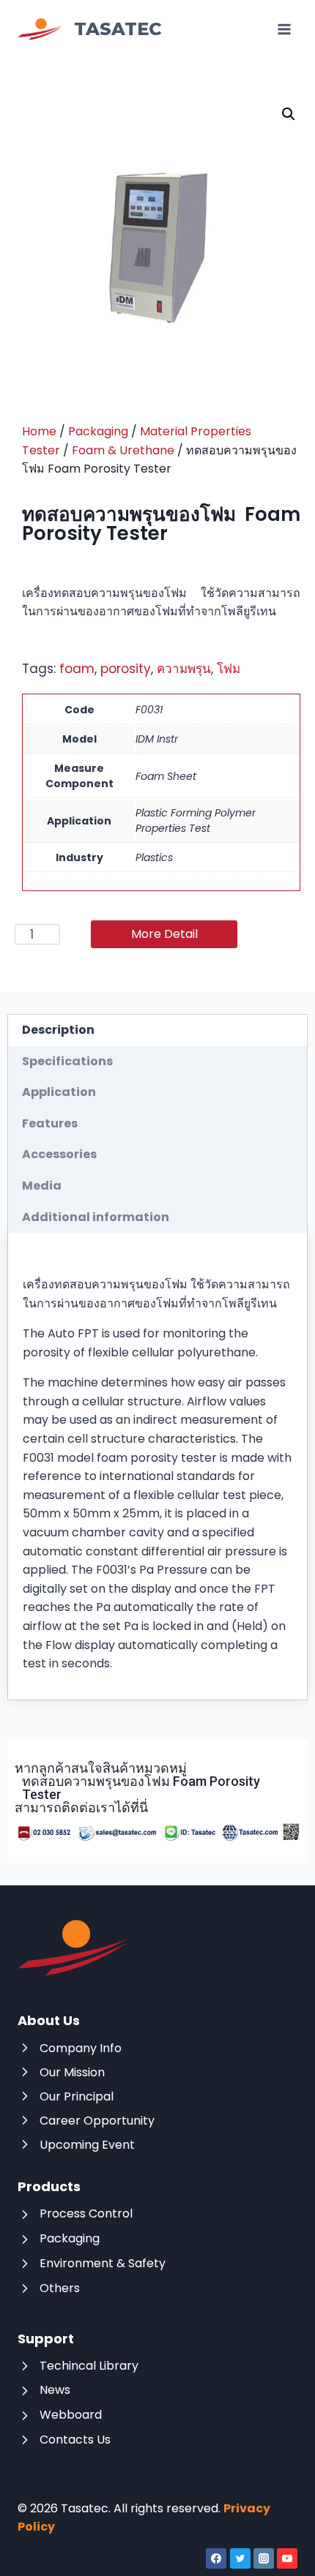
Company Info (81, 2048)
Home (39, 431)
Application (59, 1092)
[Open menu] (284, 29)
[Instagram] (264, 2558)
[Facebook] (216, 2558)
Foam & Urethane (123, 450)
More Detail (164, 934)
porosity (126, 669)
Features (50, 1123)
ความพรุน (184, 669)
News (55, 2390)
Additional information (96, 1217)
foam (77, 669)
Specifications (67, 1061)
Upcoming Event (87, 2145)
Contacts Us (75, 2440)
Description (58, 1030)
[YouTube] (287, 2558)
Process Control (86, 2213)
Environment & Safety (103, 2263)
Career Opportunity (97, 2121)
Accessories (59, 1154)
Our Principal (77, 2096)
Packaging (98, 431)
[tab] (157, 1030)
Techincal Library (89, 2366)
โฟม (229, 669)
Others (60, 2288)
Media (42, 1186)
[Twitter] (240, 2558)
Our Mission (72, 2072)
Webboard (71, 2415)
